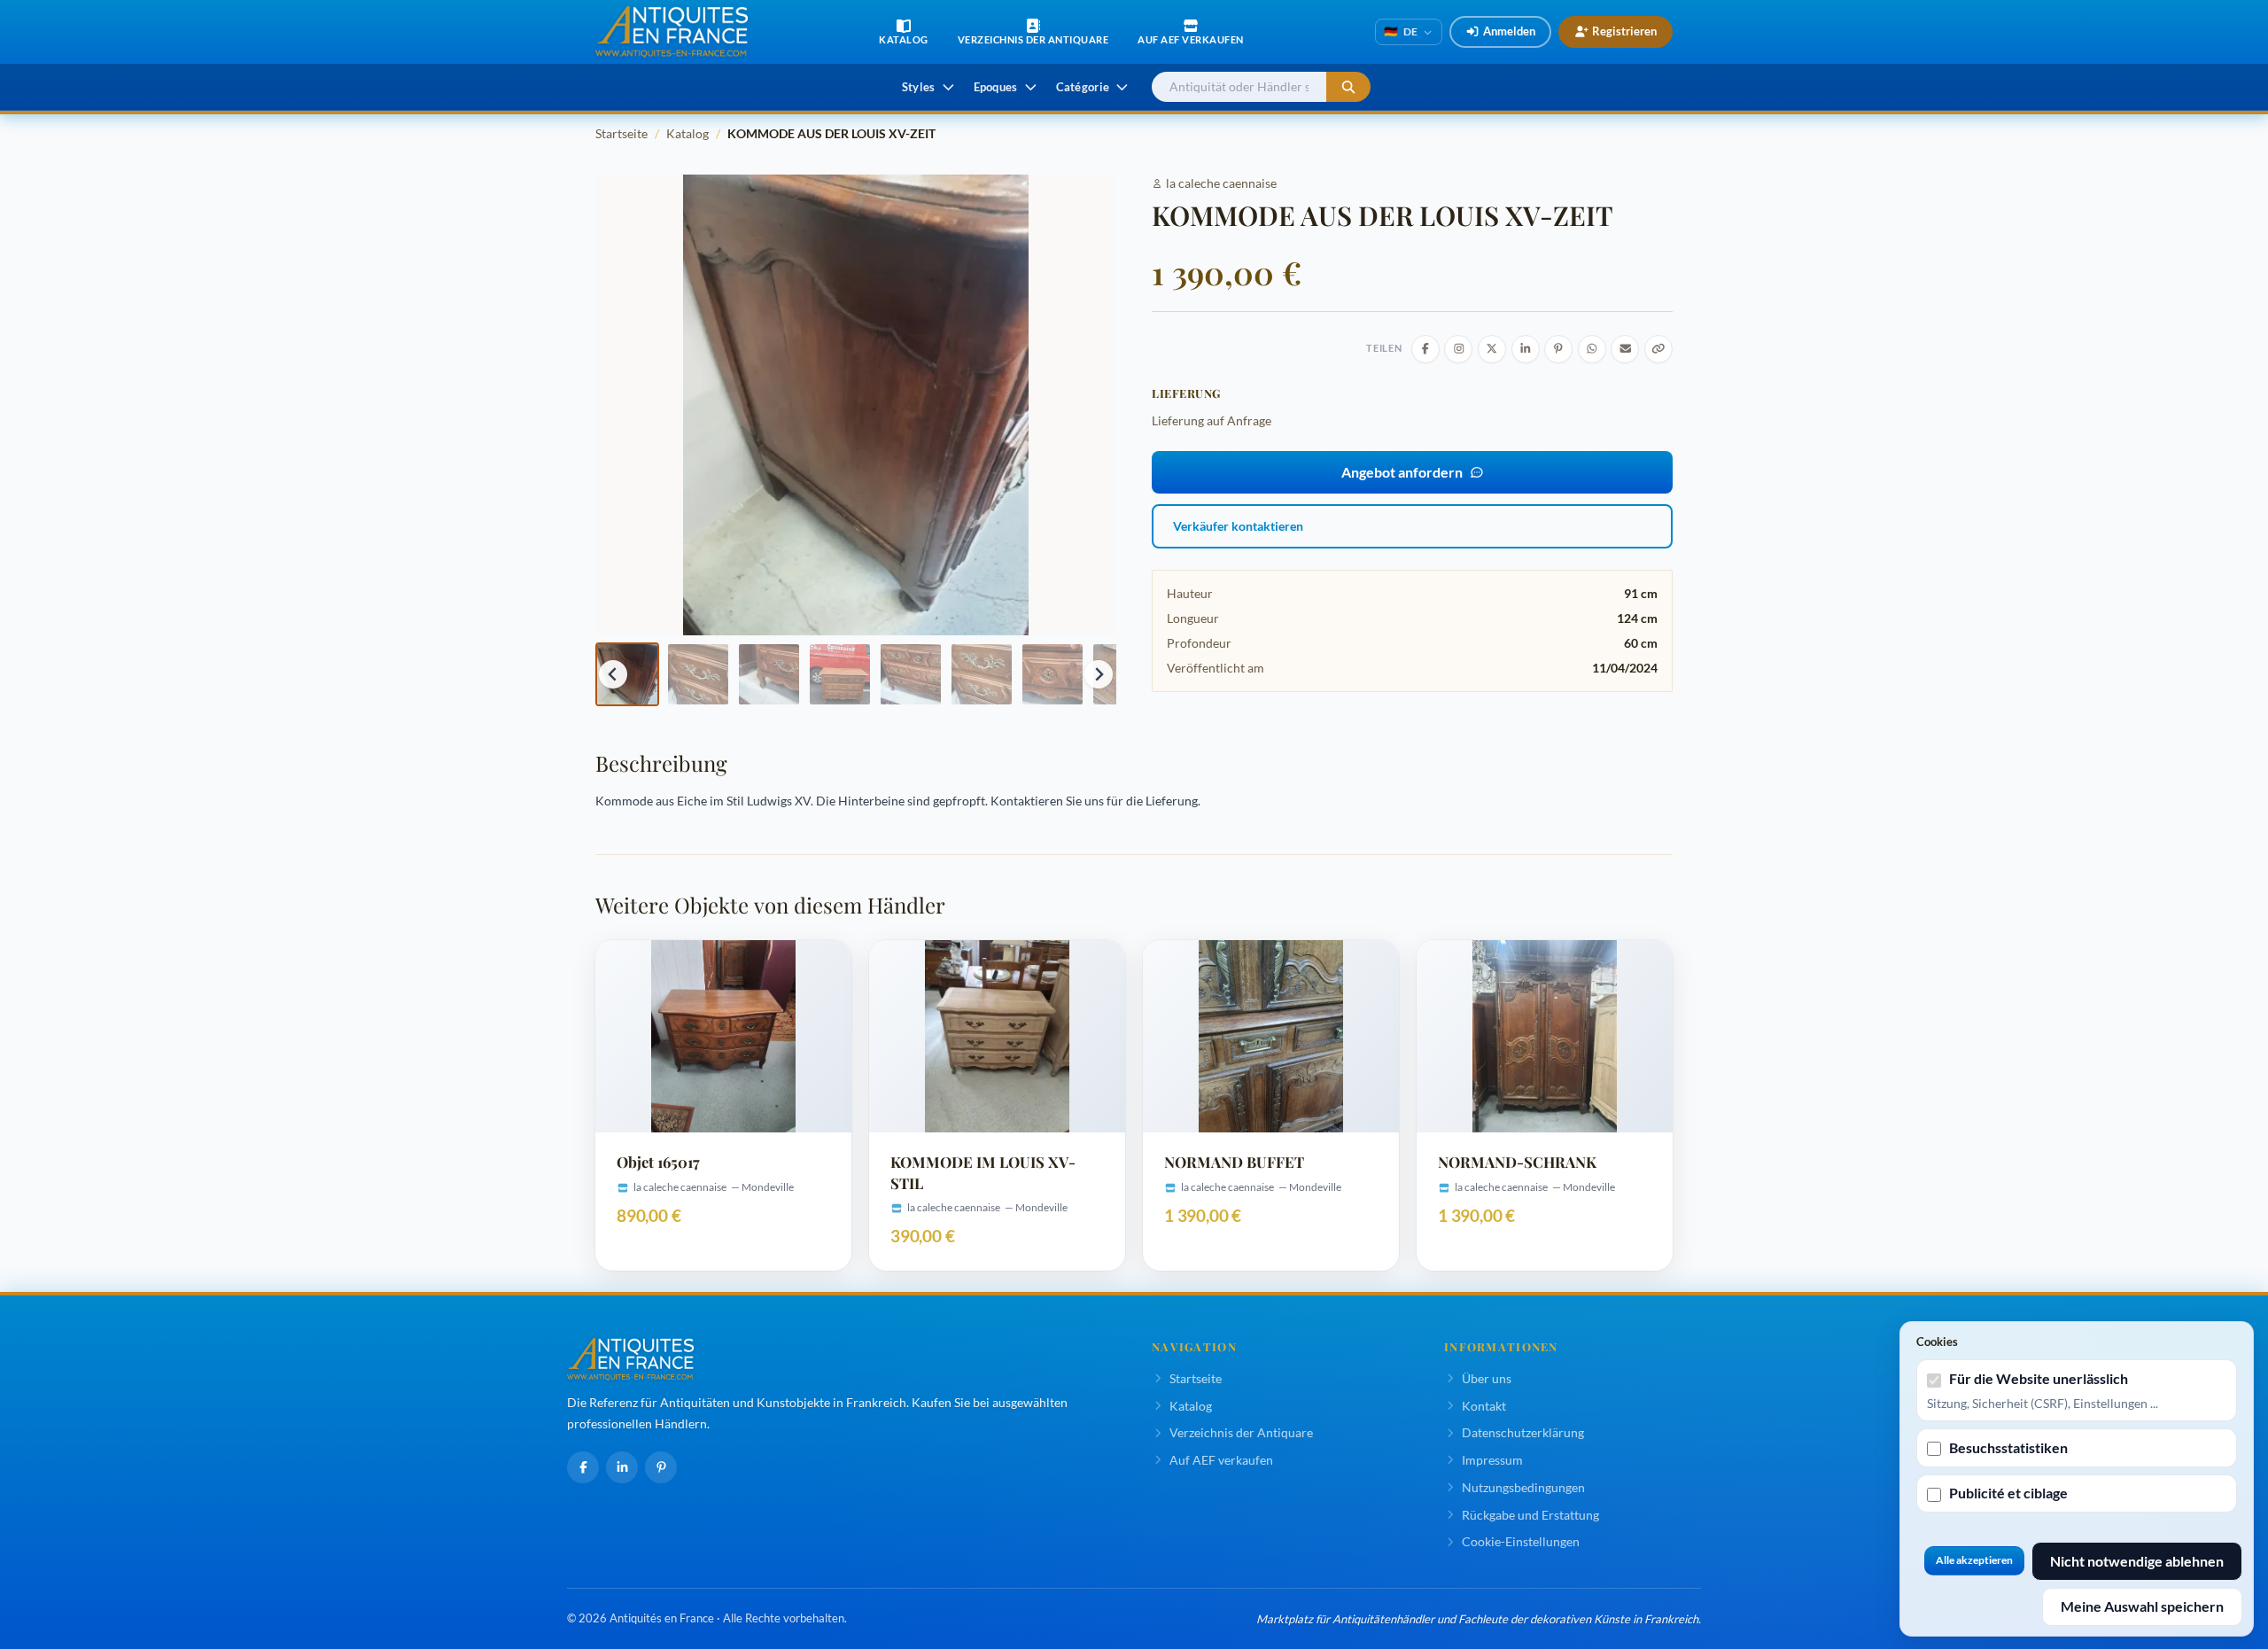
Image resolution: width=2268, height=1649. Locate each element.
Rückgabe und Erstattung (1530, 1515)
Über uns (1487, 1378)
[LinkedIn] (622, 1467)
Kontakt (1484, 1406)
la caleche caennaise (1221, 183)
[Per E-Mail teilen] (1625, 349)
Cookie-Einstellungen (1521, 1541)
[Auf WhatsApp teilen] (1592, 349)
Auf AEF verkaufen (1221, 1460)
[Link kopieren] (1658, 349)
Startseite (621, 133)
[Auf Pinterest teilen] (1558, 349)
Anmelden (1509, 31)
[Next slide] (1099, 674)
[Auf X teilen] (1492, 349)
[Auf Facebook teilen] (1425, 349)
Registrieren (1624, 31)
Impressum (1492, 1460)
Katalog (687, 133)
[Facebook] (583, 1467)
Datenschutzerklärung (1523, 1432)
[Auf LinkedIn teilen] (1526, 349)
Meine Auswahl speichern (2142, 1606)
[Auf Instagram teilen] (1458, 349)
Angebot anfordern (1402, 472)
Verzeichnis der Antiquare (1241, 1432)
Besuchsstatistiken (2008, 1447)
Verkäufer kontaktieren (1238, 526)
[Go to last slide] (613, 674)
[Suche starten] (1348, 87)
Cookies (1937, 1342)
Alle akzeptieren (1974, 1560)
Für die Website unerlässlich (2039, 1378)
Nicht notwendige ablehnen (2137, 1561)
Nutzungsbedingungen (1523, 1487)
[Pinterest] (661, 1467)
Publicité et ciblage (2008, 1493)
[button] (627, 674)
